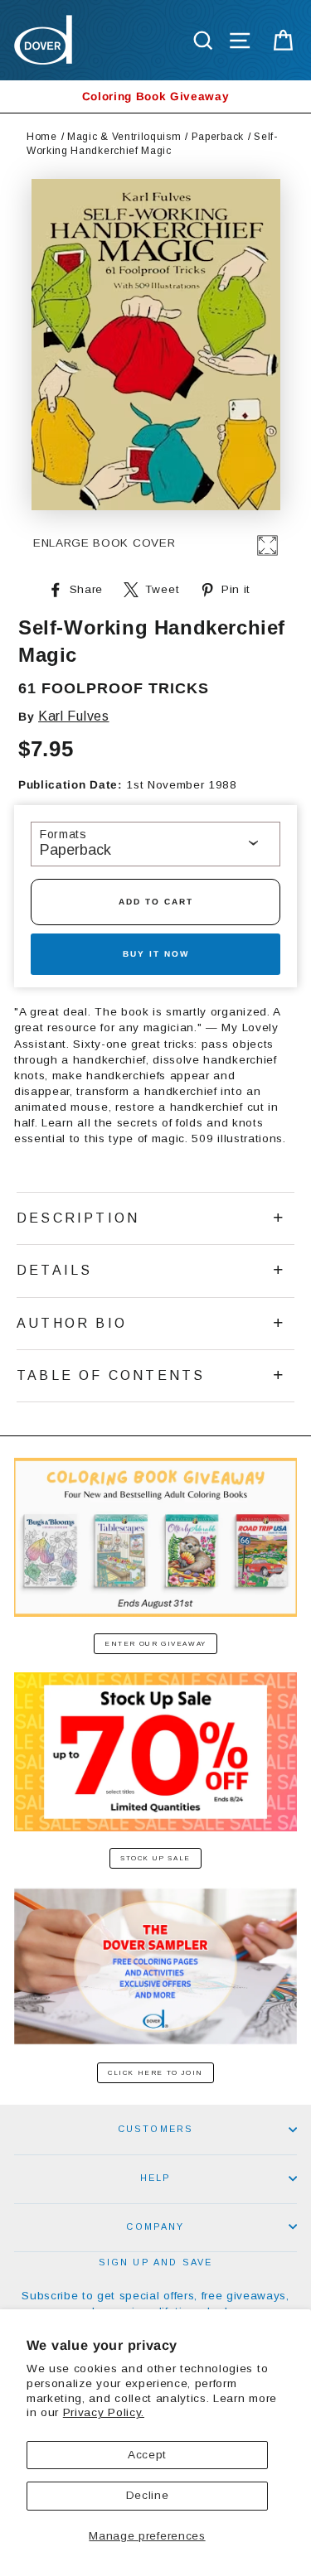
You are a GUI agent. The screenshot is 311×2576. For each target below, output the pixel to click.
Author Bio (72, 1323)
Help (156, 2178)
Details (54, 1270)
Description (78, 1218)
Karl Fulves (73, 716)
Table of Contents (111, 1375)
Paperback (218, 137)
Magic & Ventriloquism (124, 137)
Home (42, 137)
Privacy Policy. (104, 2412)
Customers (156, 2129)
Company (155, 2226)
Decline (148, 2495)
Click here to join (155, 2073)
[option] (155, 96)
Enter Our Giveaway (155, 1644)
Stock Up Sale (155, 1858)
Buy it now (156, 954)
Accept (147, 2455)
